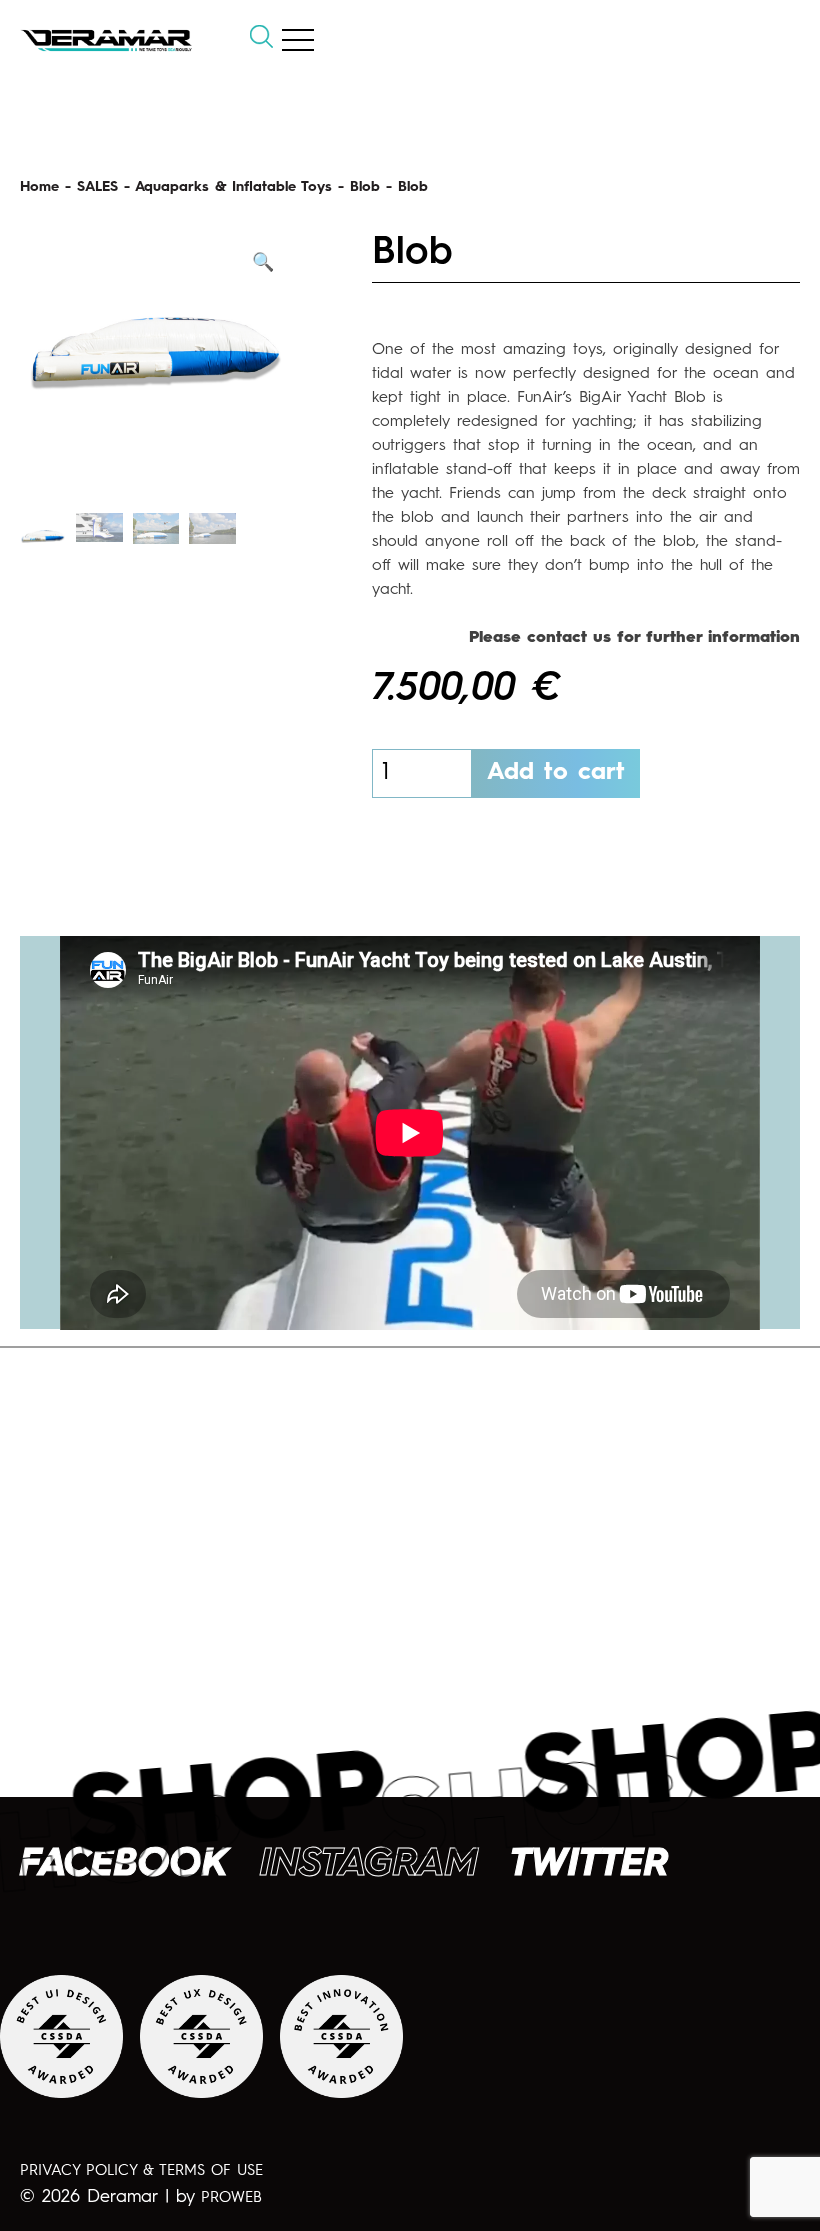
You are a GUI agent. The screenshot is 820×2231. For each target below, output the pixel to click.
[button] (263, 263)
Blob (365, 187)
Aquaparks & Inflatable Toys (233, 187)
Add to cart (556, 773)
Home (39, 187)
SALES (97, 187)
